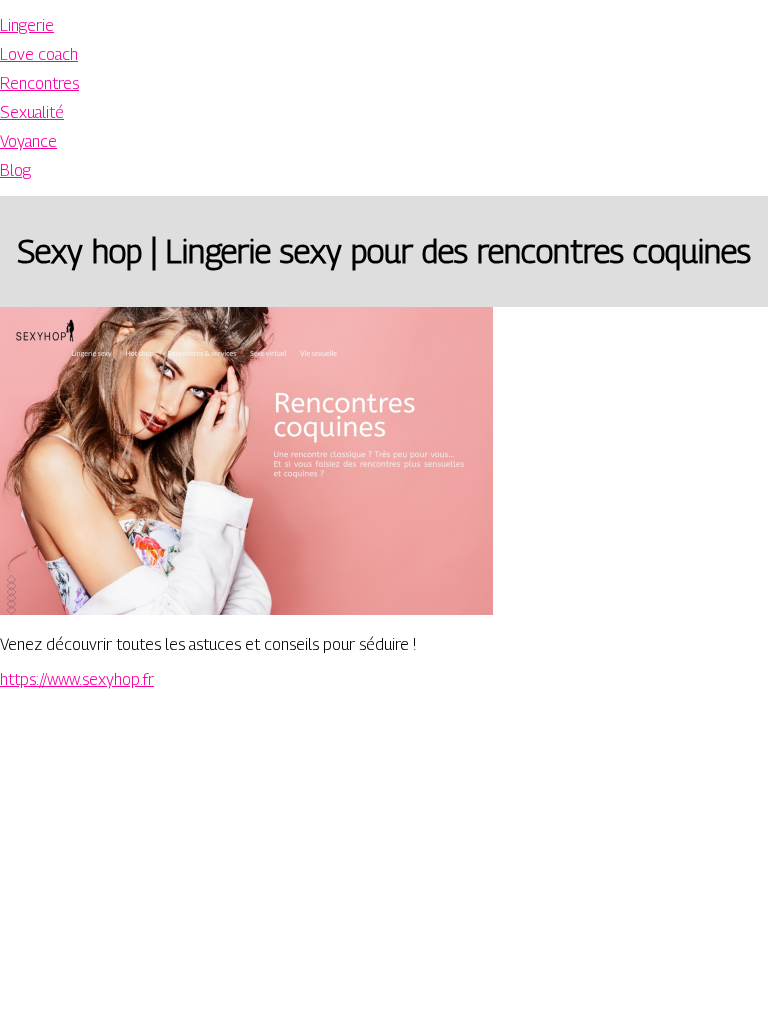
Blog (15, 170)
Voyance (28, 141)
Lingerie (27, 25)
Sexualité (32, 112)
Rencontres (39, 83)
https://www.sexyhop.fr (77, 679)
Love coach (39, 54)
